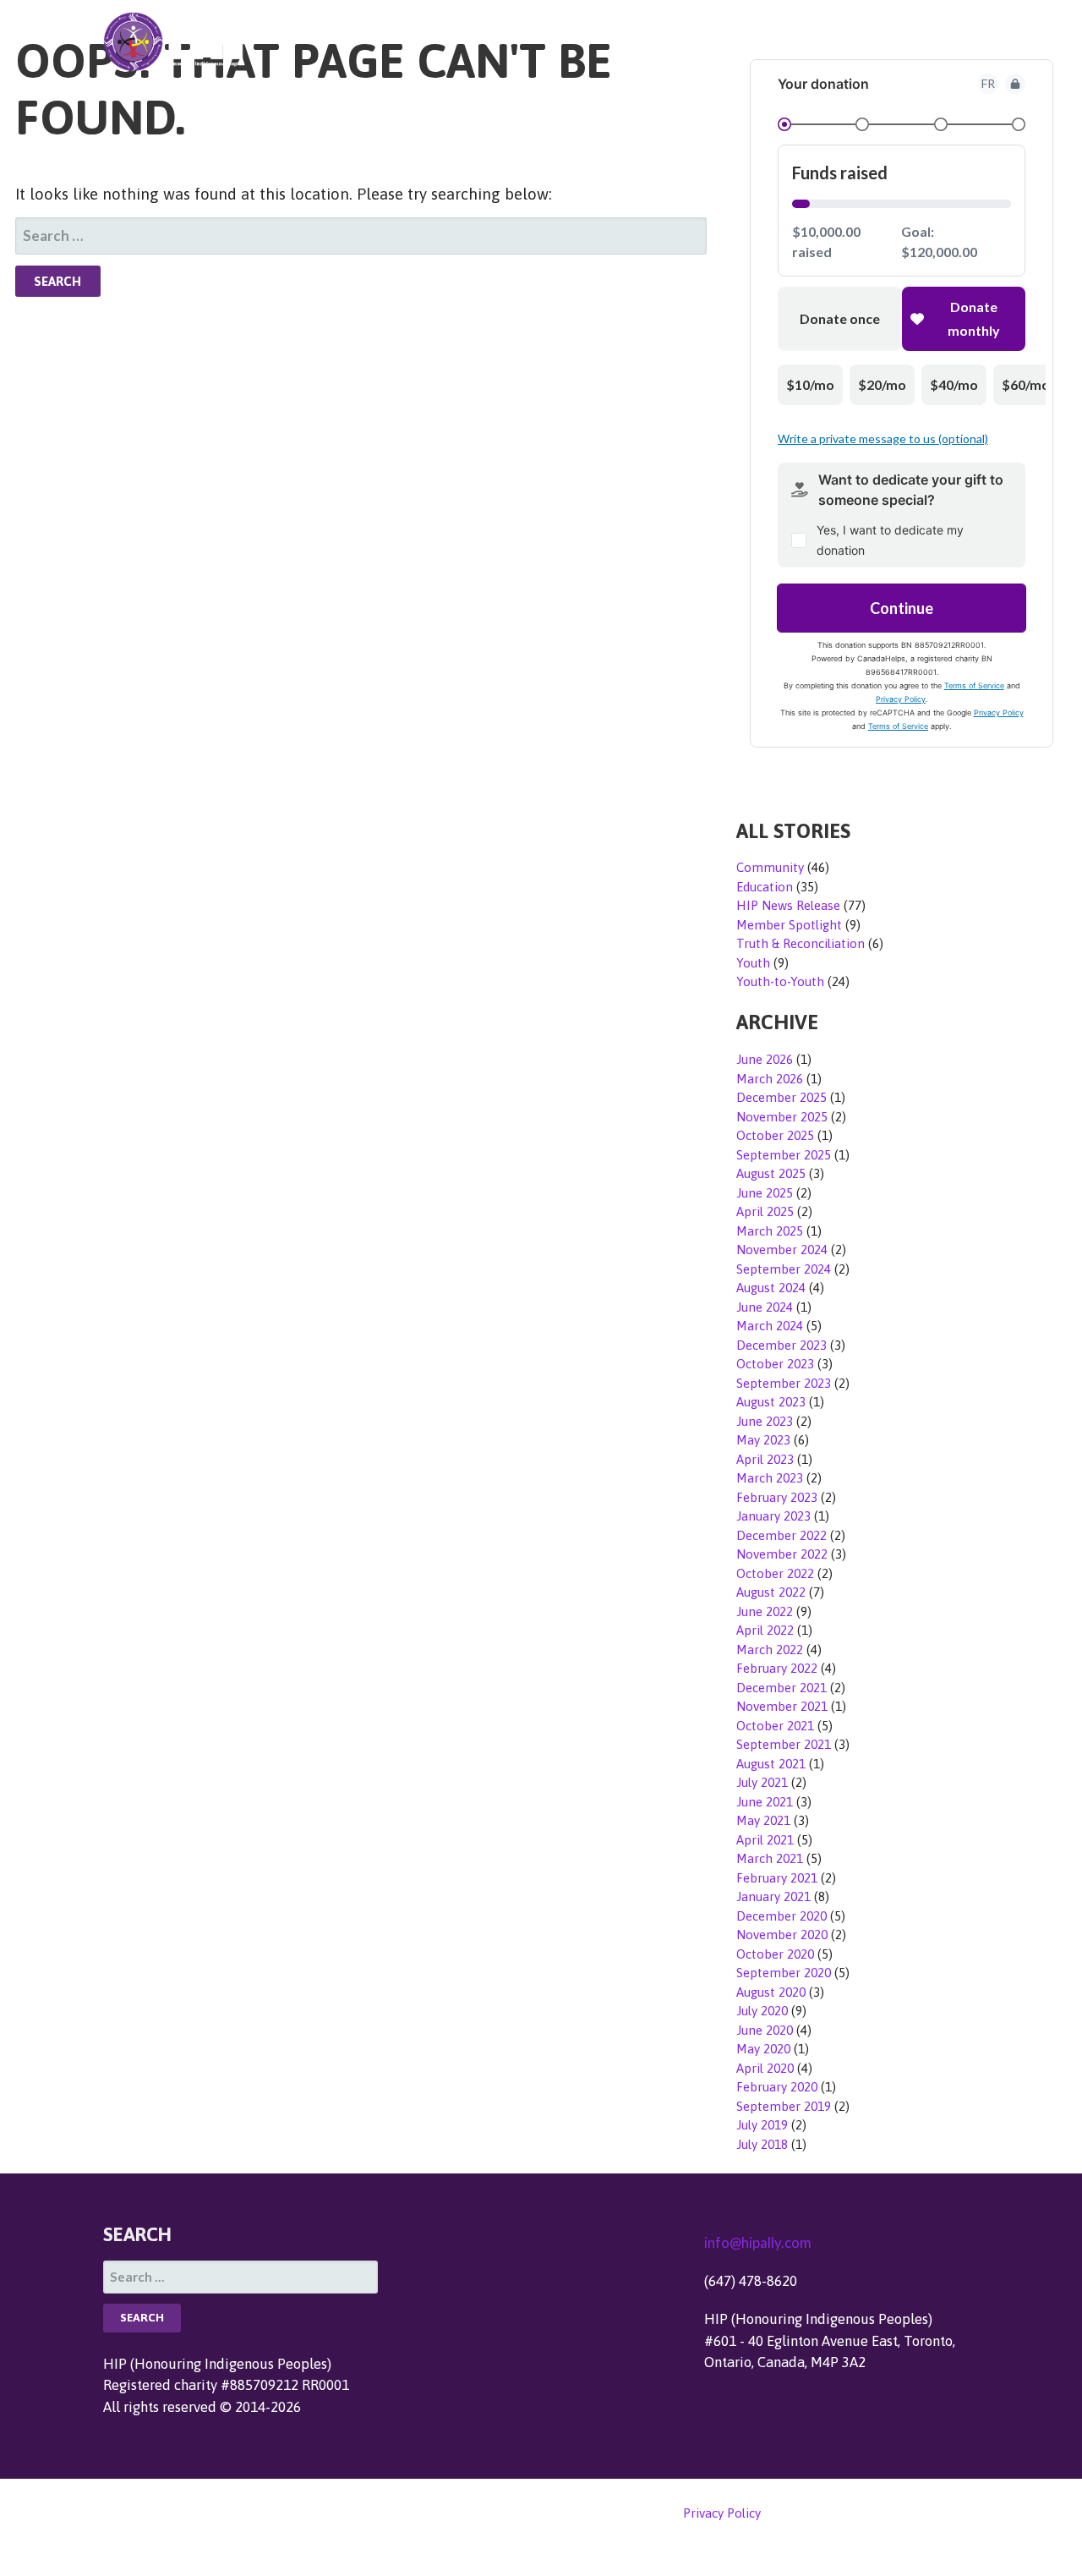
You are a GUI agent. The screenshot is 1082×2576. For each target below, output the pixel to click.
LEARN (970, 40)
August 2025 (771, 1173)
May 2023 (763, 1440)
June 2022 (765, 1611)
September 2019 (784, 2106)
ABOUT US (785, 40)
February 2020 (777, 2087)
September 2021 (784, 1744)
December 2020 (781, 1916)
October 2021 (775, 1726)
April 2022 (765, 1630)
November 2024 (782, 1250)
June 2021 (765, 1802)
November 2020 (782, 1935)
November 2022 (782, 1554)
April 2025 (765, 1211)
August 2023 (771, 1402)
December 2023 (781, 1345)
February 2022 (777, 1668)
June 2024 (765, 1307)
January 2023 (773, 1516)
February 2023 (777, 1497)
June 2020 (765, 2030)
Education (765, 887)
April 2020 (765, 2068)
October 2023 (775, 1364)
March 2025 (770, 1231)
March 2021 (770, 1858)
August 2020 (771, 1992)
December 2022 (781, 1535)
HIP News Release (788, 905)
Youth (753, 963)
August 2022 (771, 1592)
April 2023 (765, 1459)
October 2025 (775, 1135)
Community (770, 867)
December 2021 (781, 1688)
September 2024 (784, 1269)
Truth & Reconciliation (801, 943)
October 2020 (775, 1954)
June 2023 (765, 1421)
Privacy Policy (721, 2513)
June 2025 (765, 1193)
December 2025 (781, 1097)
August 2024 (771, 1288)
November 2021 (782, 1706)
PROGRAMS (884, 40)
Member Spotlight (789, 925)
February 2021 (777, 1878)
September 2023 (784, 1383)
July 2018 (762, 2144)
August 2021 (771, 1764)
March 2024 (770, 1326)
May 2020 (763, 2049)
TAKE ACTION (678, 40)
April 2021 (765, 1840)
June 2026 (765, 1059)
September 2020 (784, 1973)
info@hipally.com (758, 2242)
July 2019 (762, 2125)
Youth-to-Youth (780, 981)
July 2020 (762, 2011)
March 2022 (770, 1650)
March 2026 (770, 1079)
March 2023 (770, 1478)
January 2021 (773, 1896)
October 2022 (775, 1573)
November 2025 (782, 1117)
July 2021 (762, 1782)
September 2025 (784, 1155)
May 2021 (763, 1820)
